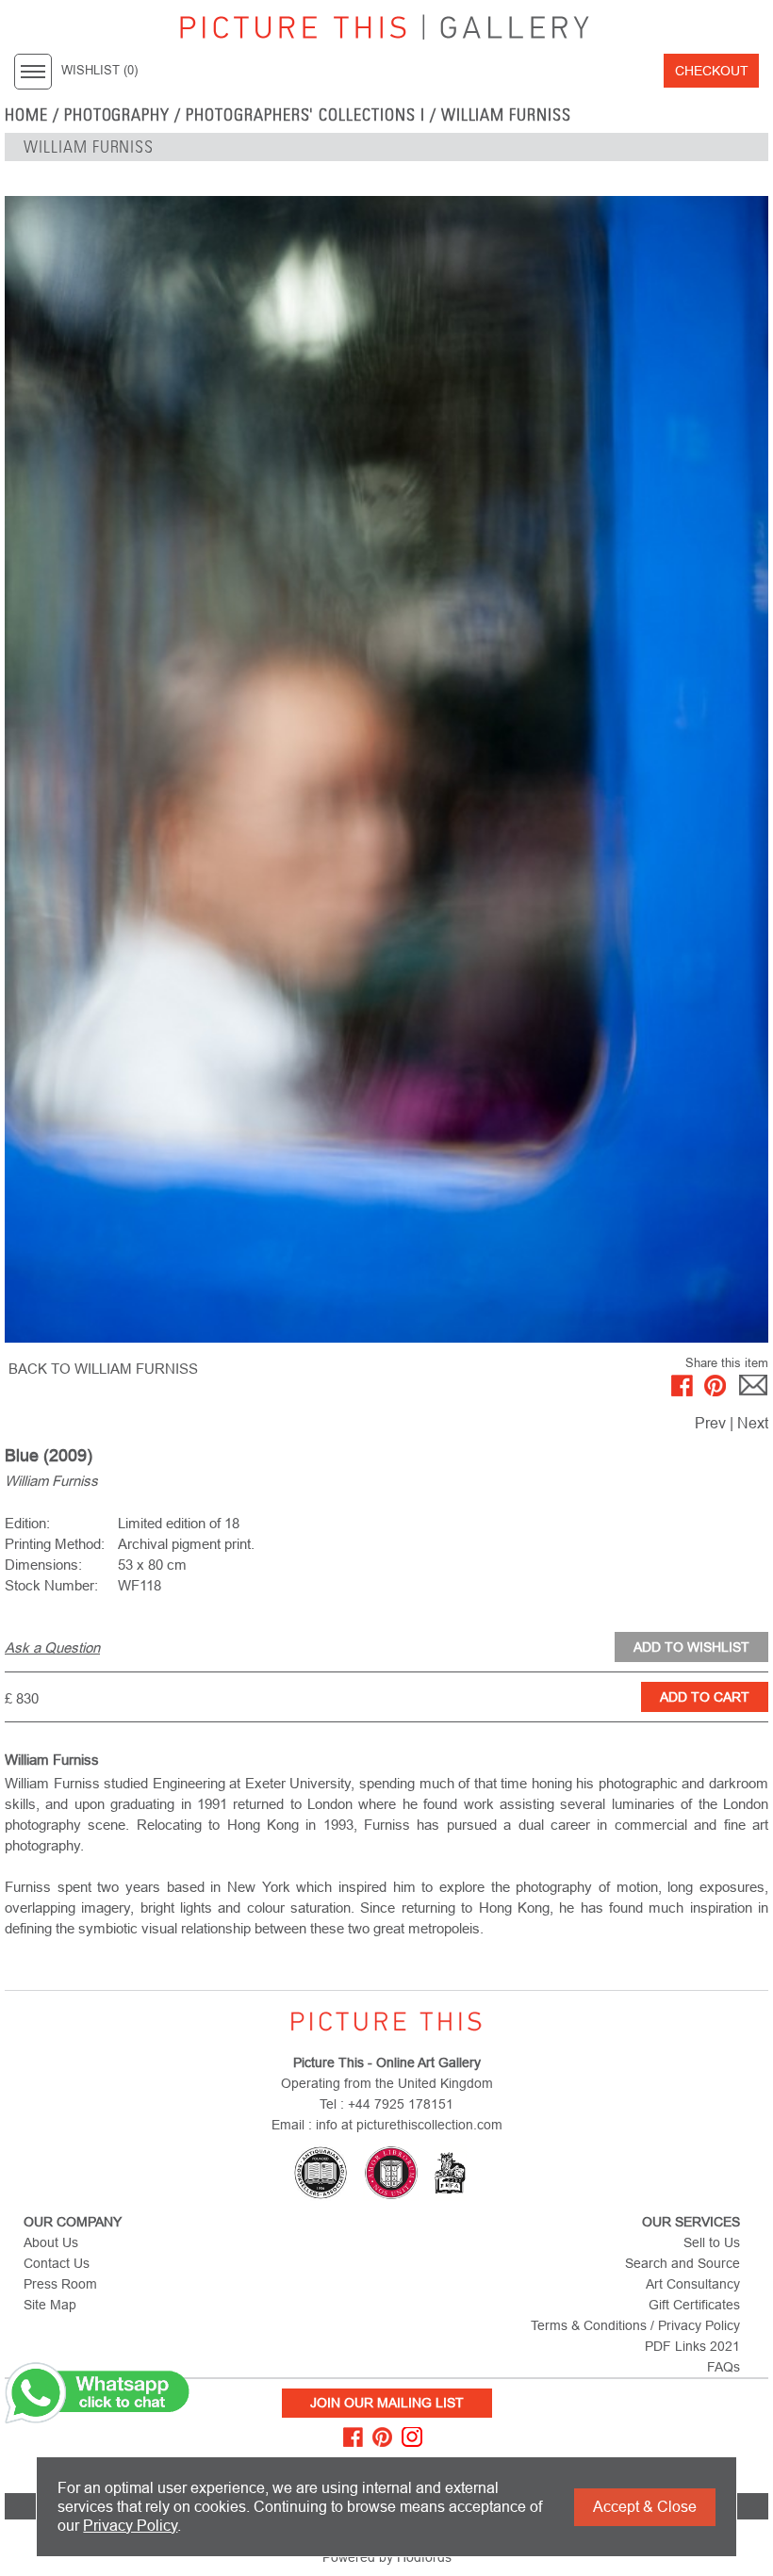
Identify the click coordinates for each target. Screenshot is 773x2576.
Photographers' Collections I (305, 115)
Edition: (27, 1523)
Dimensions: (43, 1565)
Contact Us (57, 2263)
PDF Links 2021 (692, 2346)
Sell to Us (712, 2242)
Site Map (50, 2305)
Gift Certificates (694, 2305)
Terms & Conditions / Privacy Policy (635, 2325)
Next (753, 1423)
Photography (117, 115)
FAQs (724, 2367)
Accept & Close (645, 2507)
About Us (51, 2242)
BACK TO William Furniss (103, 1369)
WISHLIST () (99, 71)
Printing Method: (55, 1544)
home (26, 115)
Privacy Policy (130, 2526)
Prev (710, 1423)
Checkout (712, 71)
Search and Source (683, 2263)
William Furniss (506, 115)
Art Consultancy (693, 2284)
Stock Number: (51, 1585)
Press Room (60, 2284)
